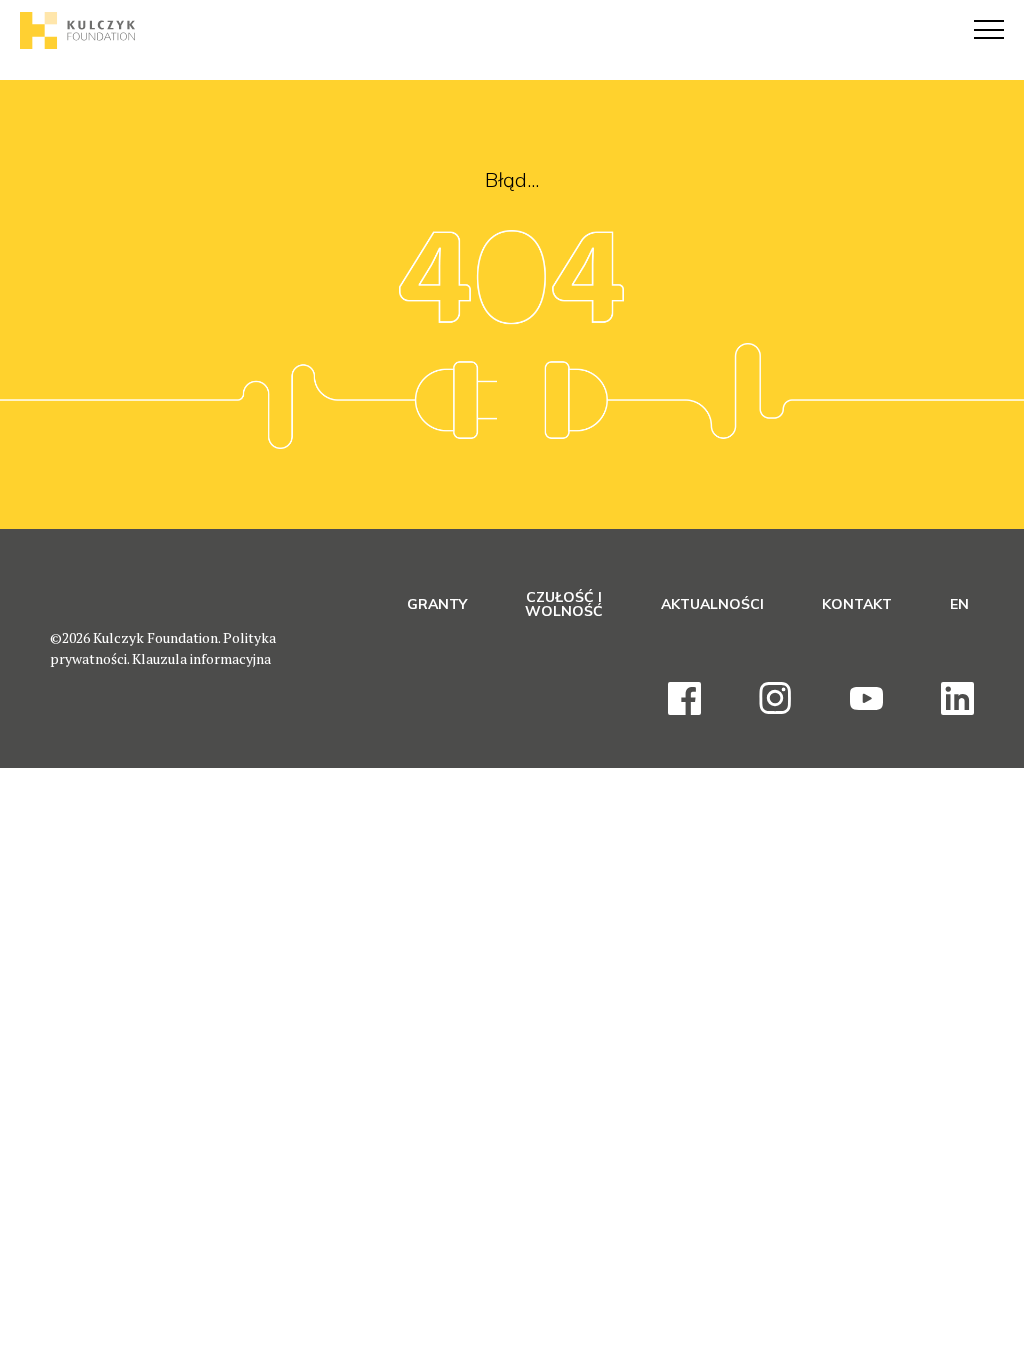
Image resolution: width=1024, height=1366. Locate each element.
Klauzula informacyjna (201, 658)
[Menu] (989, 30)
